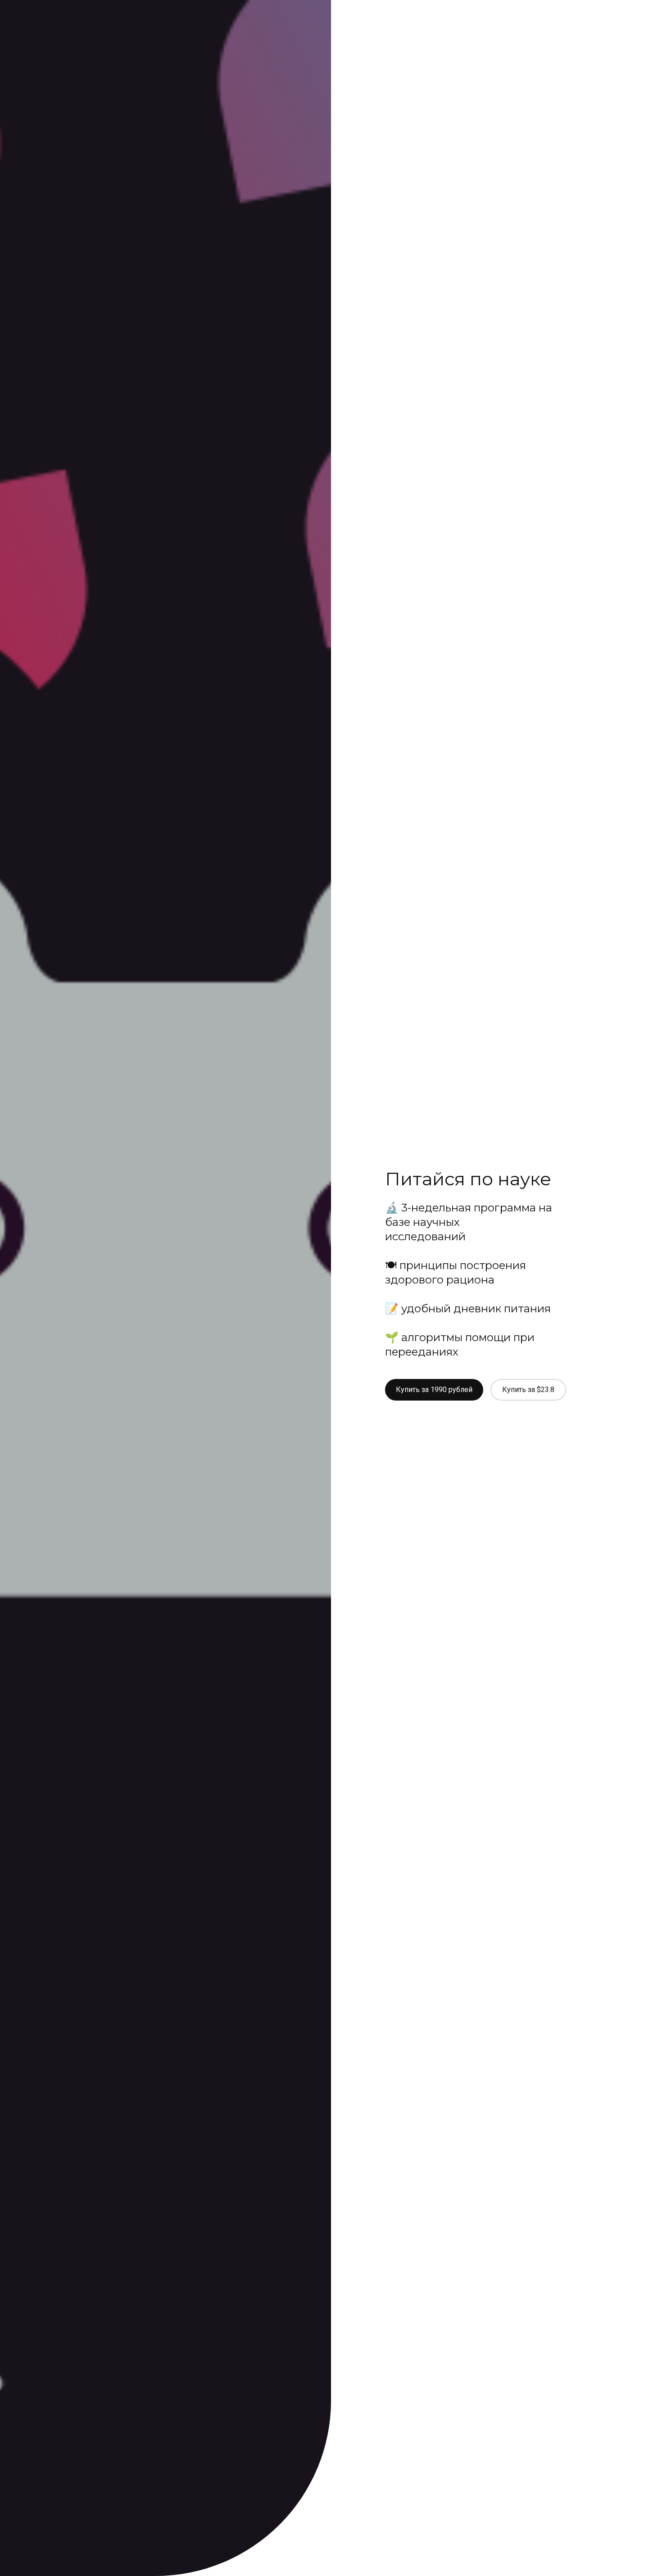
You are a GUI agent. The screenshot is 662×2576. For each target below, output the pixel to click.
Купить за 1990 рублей (434, 1390)
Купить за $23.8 (528, 1390)
